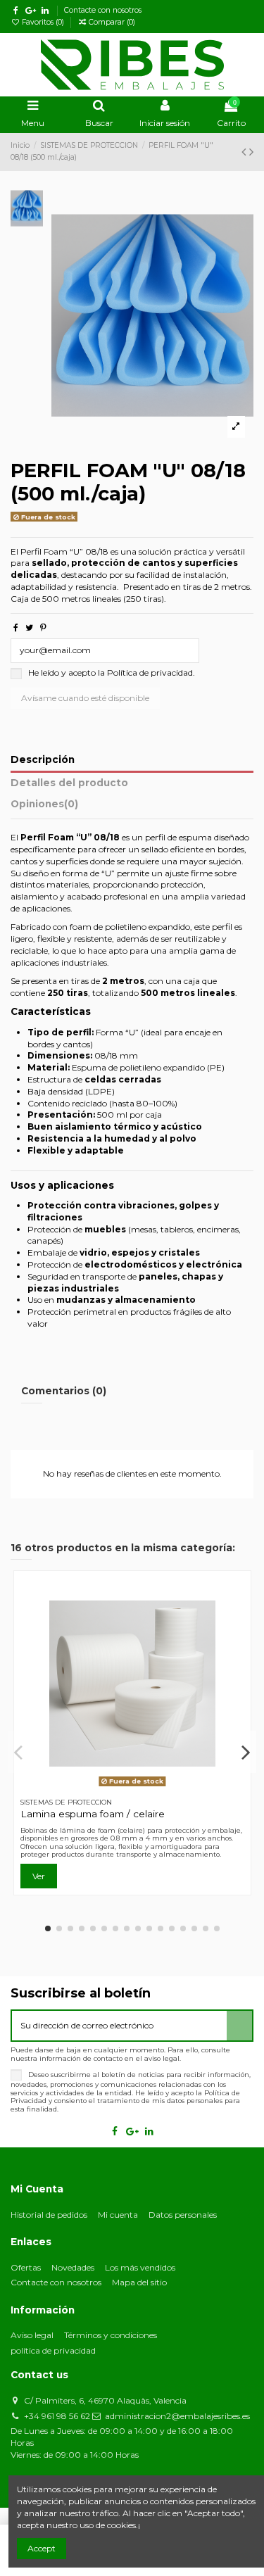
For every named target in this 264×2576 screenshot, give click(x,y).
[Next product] (251, 152)
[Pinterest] (43, 627)
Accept (42, 2548)
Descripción (43, 759)
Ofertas (26, 2267)
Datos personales (183, 2215)
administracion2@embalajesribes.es (177, 2416)
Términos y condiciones (111, 2335)
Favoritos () (43, 22)
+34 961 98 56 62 (57, 2416)
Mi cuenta (118, 2215)
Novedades (73, 2267)
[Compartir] (16, 627)
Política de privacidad (150, 673)
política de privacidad (53, 2350)
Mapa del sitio (139, 2282)
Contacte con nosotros (103, 10)
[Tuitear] (29, 627)
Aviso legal (32, 2335)
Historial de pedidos (49, 2215)
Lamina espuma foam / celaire (93, 1814)
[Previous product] (245, 152)
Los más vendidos (140, 2267)
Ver (39, 1876)
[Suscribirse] (239, 2026)
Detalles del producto (69, 783)
